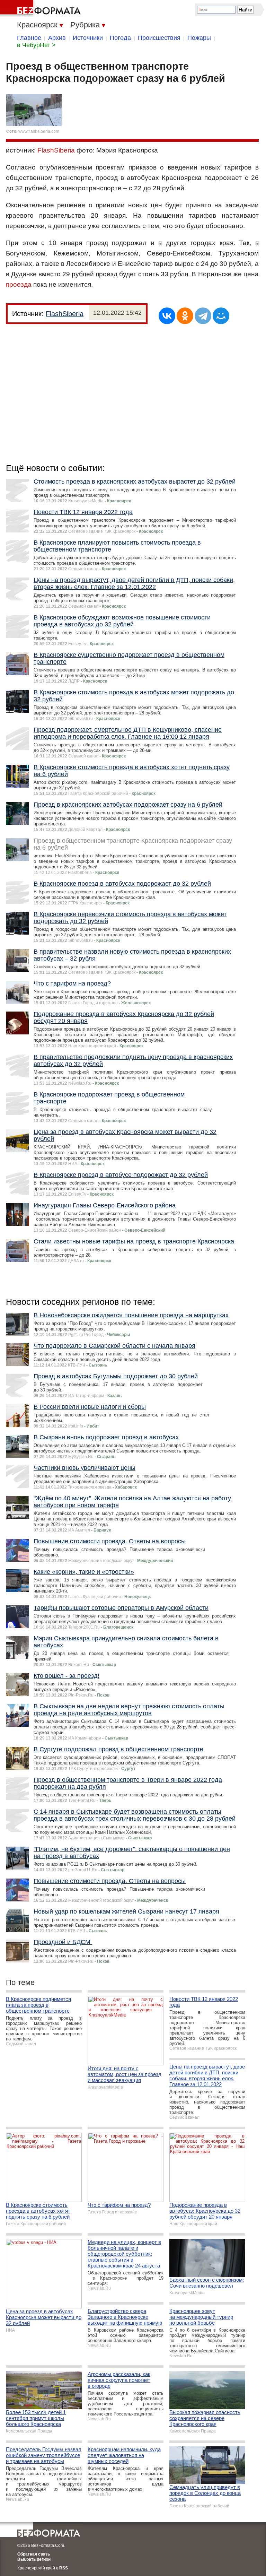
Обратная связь (34, 2554)
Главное (29, 38)
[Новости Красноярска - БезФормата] (42, 9)
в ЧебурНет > (36, 45)
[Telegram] (203, 316)
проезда (19, 284)
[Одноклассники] (185, 316)
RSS (64, 2568)
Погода (120, 38)
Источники (88, 38)
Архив (57, 38)
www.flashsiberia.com (39, 131)
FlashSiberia (56, 150)
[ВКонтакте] (167, 316)
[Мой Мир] (221, 316)
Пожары (199, 38)
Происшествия (159, 38)
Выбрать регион (34, 2559)
